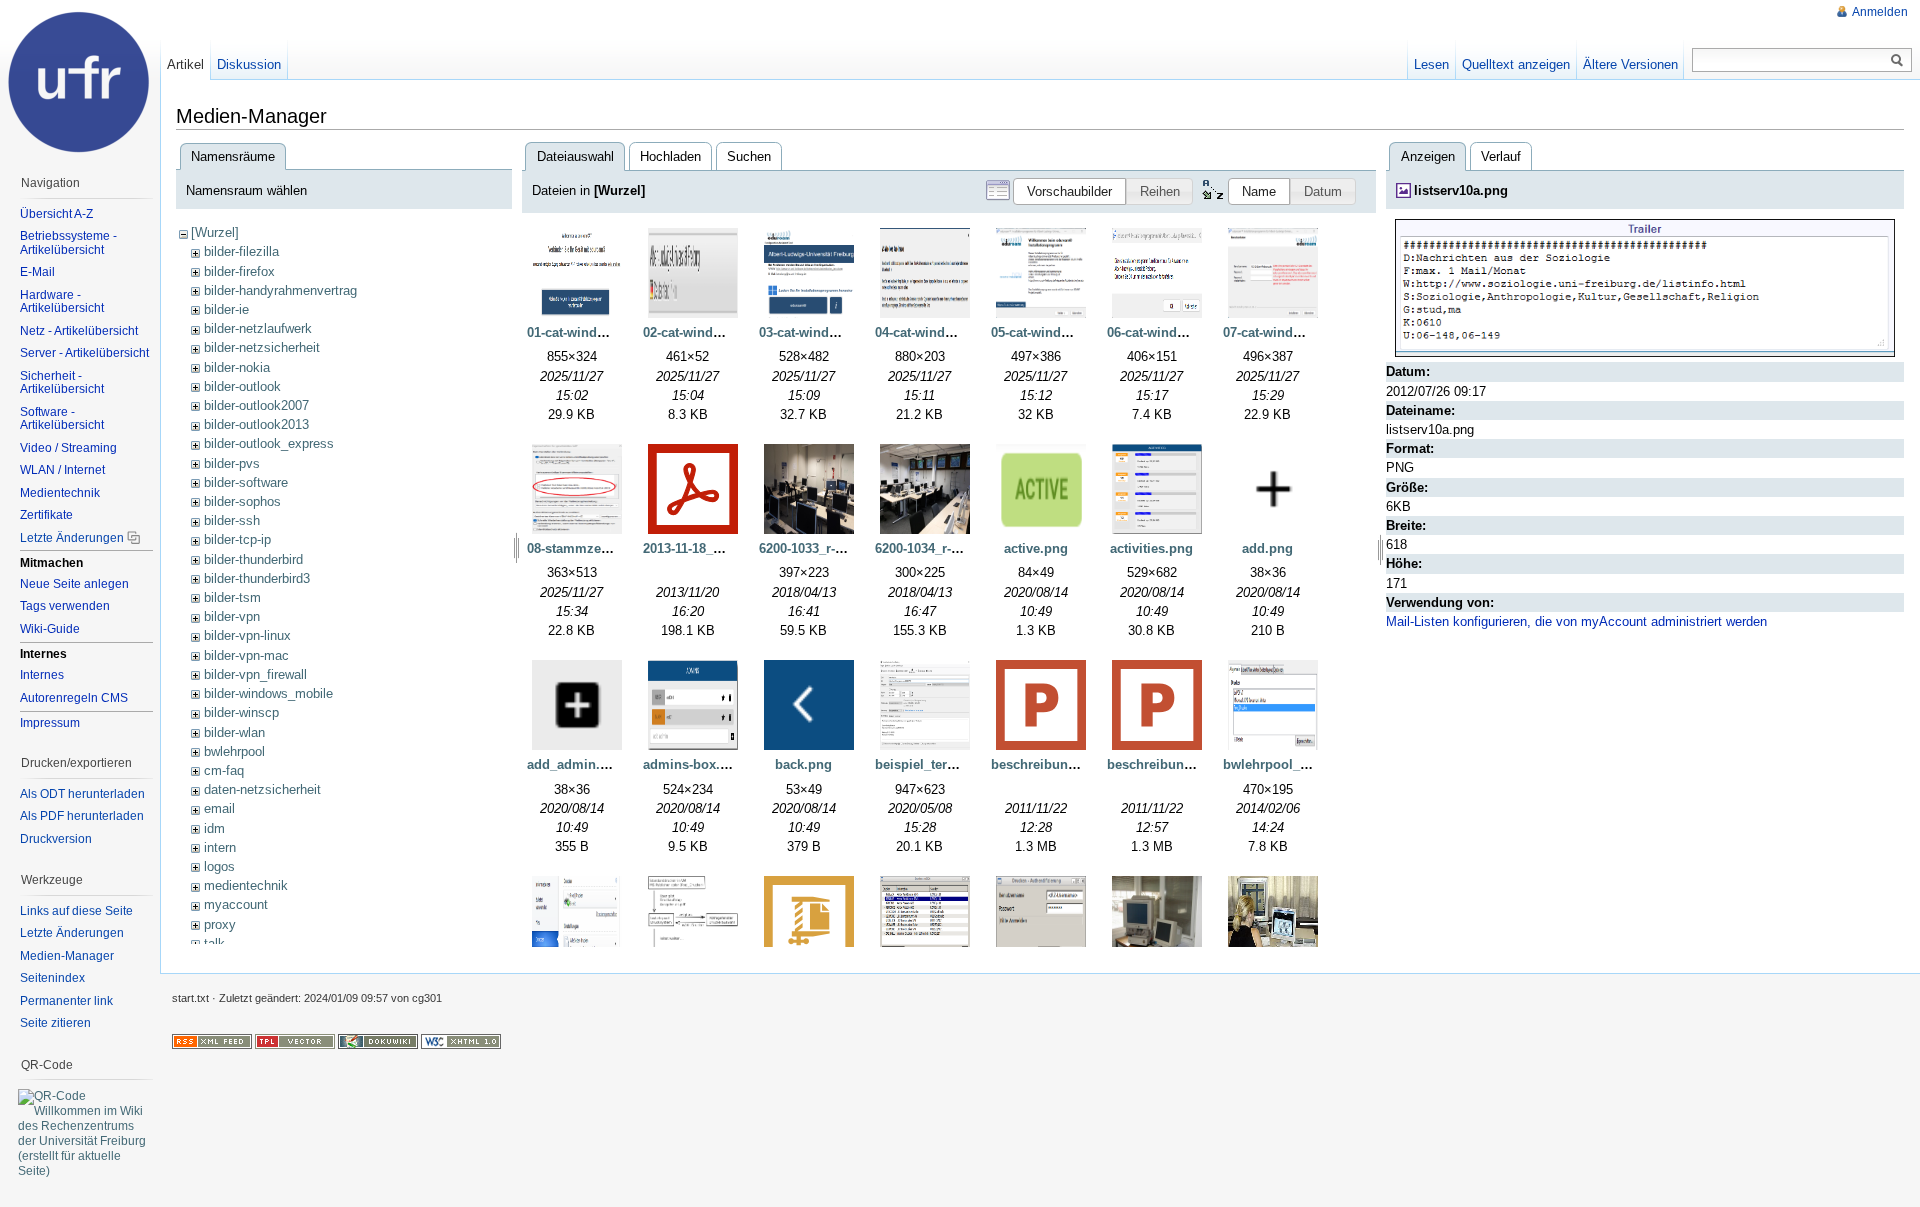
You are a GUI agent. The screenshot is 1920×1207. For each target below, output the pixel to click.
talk (214, 943)
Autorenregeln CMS (74, 698)
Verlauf (1501, 156)
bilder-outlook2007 (256, 405)
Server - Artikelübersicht (84, 353)
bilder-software (246, 482)
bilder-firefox (239, 271)
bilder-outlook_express (269, 443)
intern (220, 847)
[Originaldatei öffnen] (1645, 287)
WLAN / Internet (62, 470)
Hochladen (670, 156)
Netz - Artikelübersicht (79, 331)
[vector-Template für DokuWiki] (295, 1040)
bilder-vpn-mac (246, 655)
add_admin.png (575, 764)
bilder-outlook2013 (256, 424)
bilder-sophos (242, 501)
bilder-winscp (241, 712)
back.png (803, 764)
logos (219, 866)
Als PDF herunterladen (82, 816)
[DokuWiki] (378, 1040)
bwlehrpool (234, 751)
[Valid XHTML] (461, 1040)
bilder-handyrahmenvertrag (280, 290)
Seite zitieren (55, 1023)
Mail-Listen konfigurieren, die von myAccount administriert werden (1576, 621)
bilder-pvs (232, 463)
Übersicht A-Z (56, 214)
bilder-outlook (242, 386)
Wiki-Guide (50, 629)
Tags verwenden (65, 606)
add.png (1267, 548)
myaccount (236, 904)
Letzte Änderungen (72, 538)
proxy (220, 924)
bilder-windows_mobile (268, 693)
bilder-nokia (237, 367)
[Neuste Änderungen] (212, 1040)
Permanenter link (66, 1001)
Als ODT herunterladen (82, 794)
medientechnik (246, 885)
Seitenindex (52, 978)
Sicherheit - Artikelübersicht (62, 383)
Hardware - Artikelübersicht (62, 302)
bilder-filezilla (241, 251)
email (219, 808)
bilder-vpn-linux (247, 635)
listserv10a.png (1461, 190)
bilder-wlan (234, 732)
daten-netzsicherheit (262, 789)
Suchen (749, 156)
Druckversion (56, 839)
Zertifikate (46, 515)
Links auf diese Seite (76, 911)
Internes (42, 675)
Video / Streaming (68, 448)
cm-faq (224, 770)
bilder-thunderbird (253, 559)
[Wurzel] (215, 232)
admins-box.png (693, 764)
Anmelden (1880, 12)
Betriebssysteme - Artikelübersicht (68, 243)
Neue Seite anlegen (74, 584)
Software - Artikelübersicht (62, 419)
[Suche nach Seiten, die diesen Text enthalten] (1897, 61)
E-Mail (37, 272)
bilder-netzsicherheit (262, 347)
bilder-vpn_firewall (255, 674)
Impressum (50, 723)
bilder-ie (226, 309)
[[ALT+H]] (80, 80)
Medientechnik (60, 493)
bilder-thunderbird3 (257, 578)
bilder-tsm (232, 597)
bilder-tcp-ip (237, 539)
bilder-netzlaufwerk (258, 328)
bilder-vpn (232, 616)
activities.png (1151, 548)
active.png (1036, 548)
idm (214, 828)
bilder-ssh (232, 520)
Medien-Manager (67, 956)
